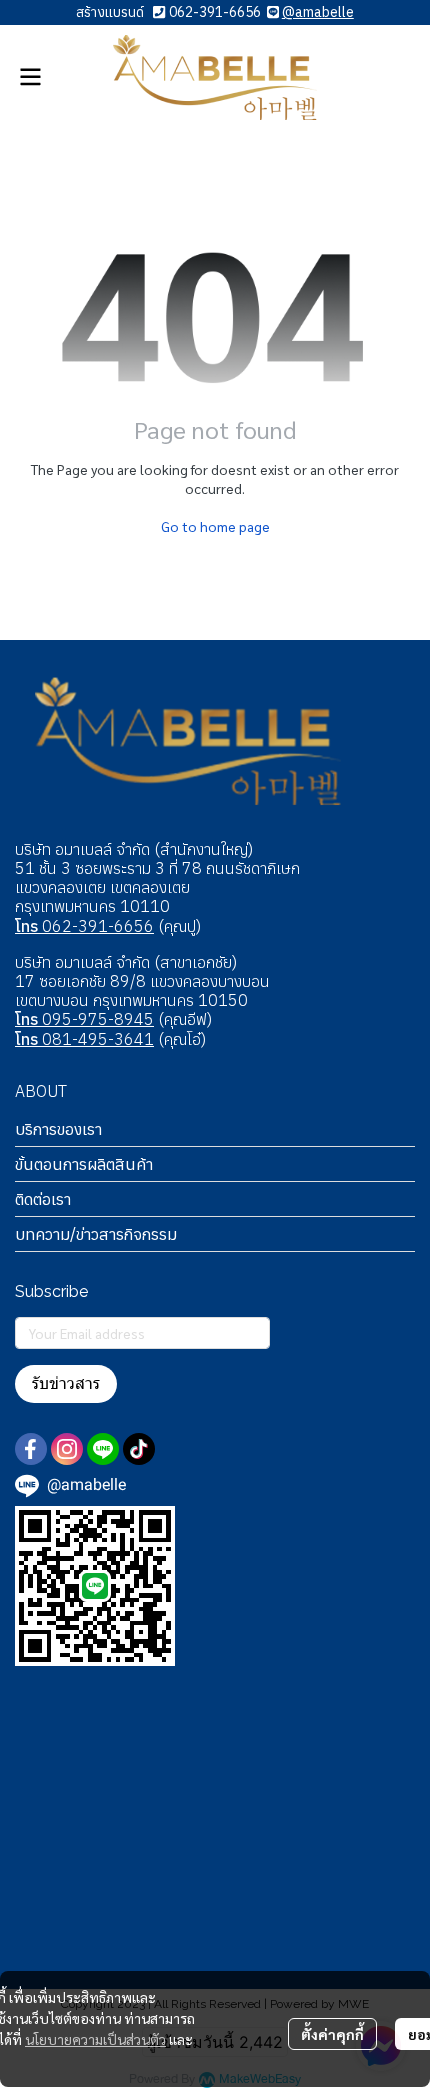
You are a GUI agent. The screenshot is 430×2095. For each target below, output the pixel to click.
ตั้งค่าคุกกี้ (332, 2034)
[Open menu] (30, 77)
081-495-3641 (84, 1039)
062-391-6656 (215, 12)
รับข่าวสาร (66, 1383)
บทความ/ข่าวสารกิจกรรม (96, 1234)
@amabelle (318, 12)
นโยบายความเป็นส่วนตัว (95, 2039)
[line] (103, 1449)
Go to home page (215, 526)
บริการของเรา (58, 1129)
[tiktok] (139, 1449)
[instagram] (67, 1449)
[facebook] (31, 1449)
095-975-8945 (84, 1019)
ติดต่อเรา (43, 1199)
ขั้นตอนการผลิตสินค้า (84, 1164)
